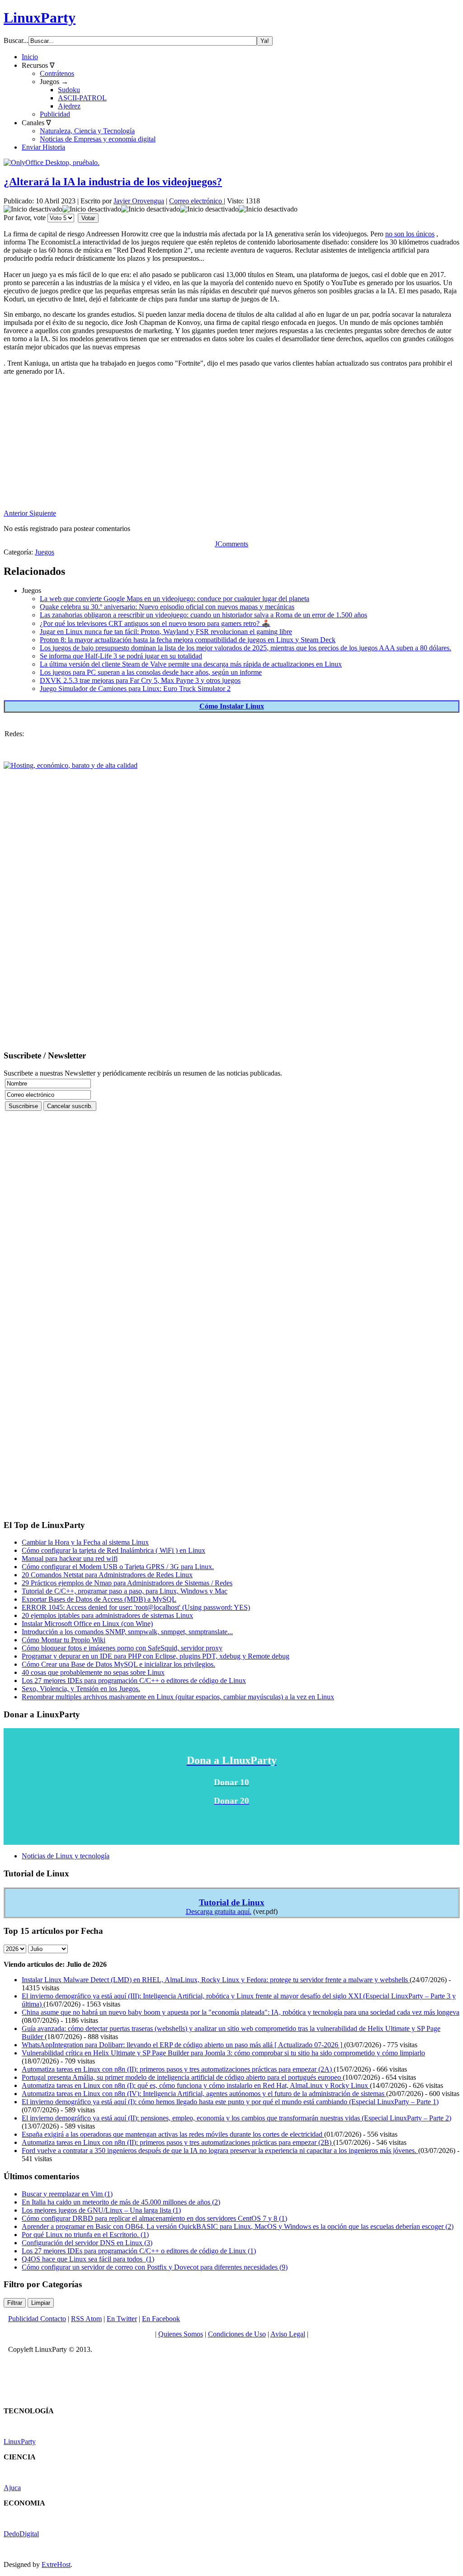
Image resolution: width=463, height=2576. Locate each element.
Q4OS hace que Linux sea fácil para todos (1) (88, 2259)
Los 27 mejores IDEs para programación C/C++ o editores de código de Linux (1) (139, 2251)
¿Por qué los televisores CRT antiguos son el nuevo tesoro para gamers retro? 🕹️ (155, 623)
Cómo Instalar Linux (232, 706)
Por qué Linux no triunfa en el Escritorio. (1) (85, 2235)
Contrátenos (57, 73)
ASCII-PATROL (82, 98)
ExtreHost (56, 2564)
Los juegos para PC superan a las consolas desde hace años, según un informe (151, 672)
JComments (231, 544)
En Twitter (122, 2319)
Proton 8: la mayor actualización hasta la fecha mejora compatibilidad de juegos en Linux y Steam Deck (188, 640)
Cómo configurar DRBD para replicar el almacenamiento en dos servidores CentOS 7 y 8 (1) (154, 2218)
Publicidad (55, 114)
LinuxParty (40, 18)
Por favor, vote (25, 218)
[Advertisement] (231, 446)
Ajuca (12, 2488)
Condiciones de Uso (237, 2334)
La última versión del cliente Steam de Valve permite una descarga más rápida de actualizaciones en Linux (191, 664)
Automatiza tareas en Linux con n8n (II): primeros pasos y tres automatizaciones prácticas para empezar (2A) (178, 2069)
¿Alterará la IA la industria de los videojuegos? (113, 182)
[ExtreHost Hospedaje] (71, 765)
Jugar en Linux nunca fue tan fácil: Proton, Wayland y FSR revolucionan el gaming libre (166, 632)
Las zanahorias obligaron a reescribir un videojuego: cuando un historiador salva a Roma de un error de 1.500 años (203, 615)
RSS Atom (86, 2319)
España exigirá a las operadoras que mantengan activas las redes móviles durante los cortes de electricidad (173, 2134)
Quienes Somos (181, 2334)
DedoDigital (21, 2534)
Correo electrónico (196, 201)
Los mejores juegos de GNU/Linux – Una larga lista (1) (101, 2210)
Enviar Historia (43, 147)
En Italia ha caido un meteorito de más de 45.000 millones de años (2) (121, 2202)
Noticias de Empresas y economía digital (98, 139)
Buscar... (16, 40)
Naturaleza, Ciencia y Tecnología (87, 131)
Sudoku (69, 90)
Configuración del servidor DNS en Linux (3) (87, 2243)
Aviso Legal (288, 2334)
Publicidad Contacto (37, 2319)
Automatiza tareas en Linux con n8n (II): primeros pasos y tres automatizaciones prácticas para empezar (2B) (177, 2142)
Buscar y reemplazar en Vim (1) (67, 2194)
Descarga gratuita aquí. (219, 1911)
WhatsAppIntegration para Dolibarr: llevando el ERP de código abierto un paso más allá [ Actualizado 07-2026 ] (183, 2045)
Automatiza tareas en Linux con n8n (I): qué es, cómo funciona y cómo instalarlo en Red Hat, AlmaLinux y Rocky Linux (196, 2085)
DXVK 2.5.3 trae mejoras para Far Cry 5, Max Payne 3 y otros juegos (140, 680)
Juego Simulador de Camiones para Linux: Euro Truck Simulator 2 (135, 689)
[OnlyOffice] (52, 162)
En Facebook (161, 2319)
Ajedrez (69, 106)
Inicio (30, 57)
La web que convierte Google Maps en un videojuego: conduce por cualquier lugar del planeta (175, 599)
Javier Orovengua (139, 201)
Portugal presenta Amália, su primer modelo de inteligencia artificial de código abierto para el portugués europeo (182, 2077)
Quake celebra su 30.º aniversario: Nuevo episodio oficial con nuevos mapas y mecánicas (167, 607)
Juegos (45, 552)
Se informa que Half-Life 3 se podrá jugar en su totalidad (121, 656)
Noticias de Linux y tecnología (66, 1856)
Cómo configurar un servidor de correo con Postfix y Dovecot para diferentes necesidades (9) (155, 2267)
